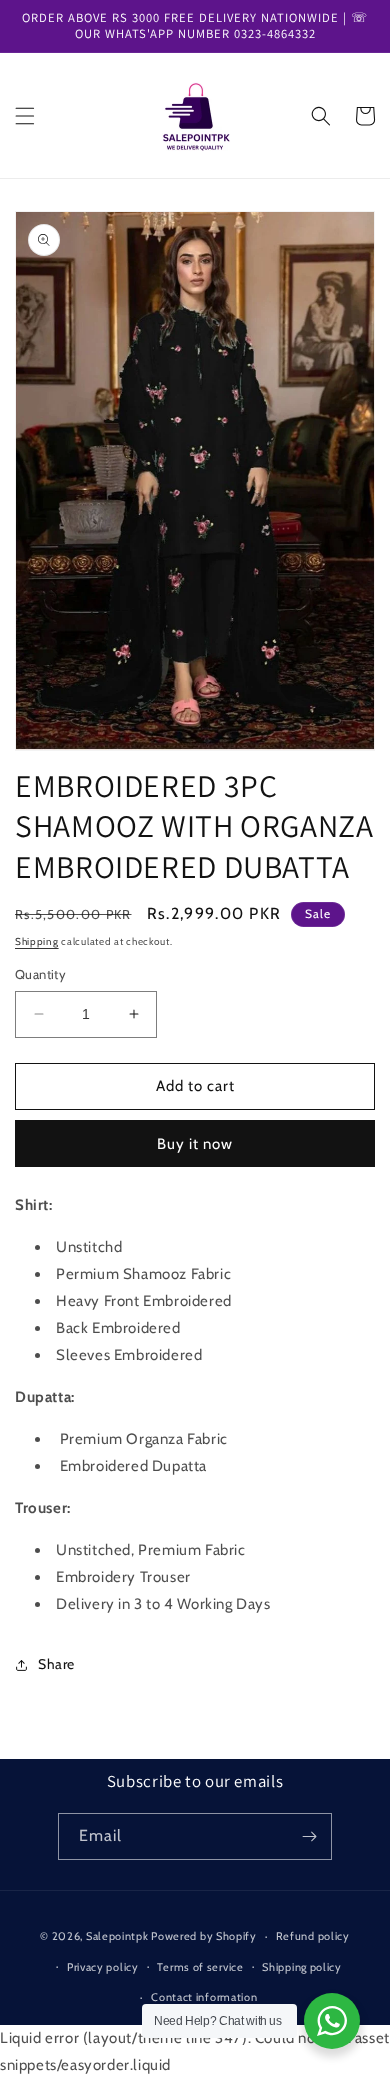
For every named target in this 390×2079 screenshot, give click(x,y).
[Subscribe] (309, 1836)
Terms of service (200, 1967)
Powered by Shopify (204, 1936)
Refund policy (313, 1936)
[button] (25, 116)
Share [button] (56, 1664)
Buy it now (195, 1144)
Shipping (37, 941)
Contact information (204, 1997)
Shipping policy (302, 1967)
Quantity (40, 974)
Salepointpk (117, 1936)
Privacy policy (103, 1967)
